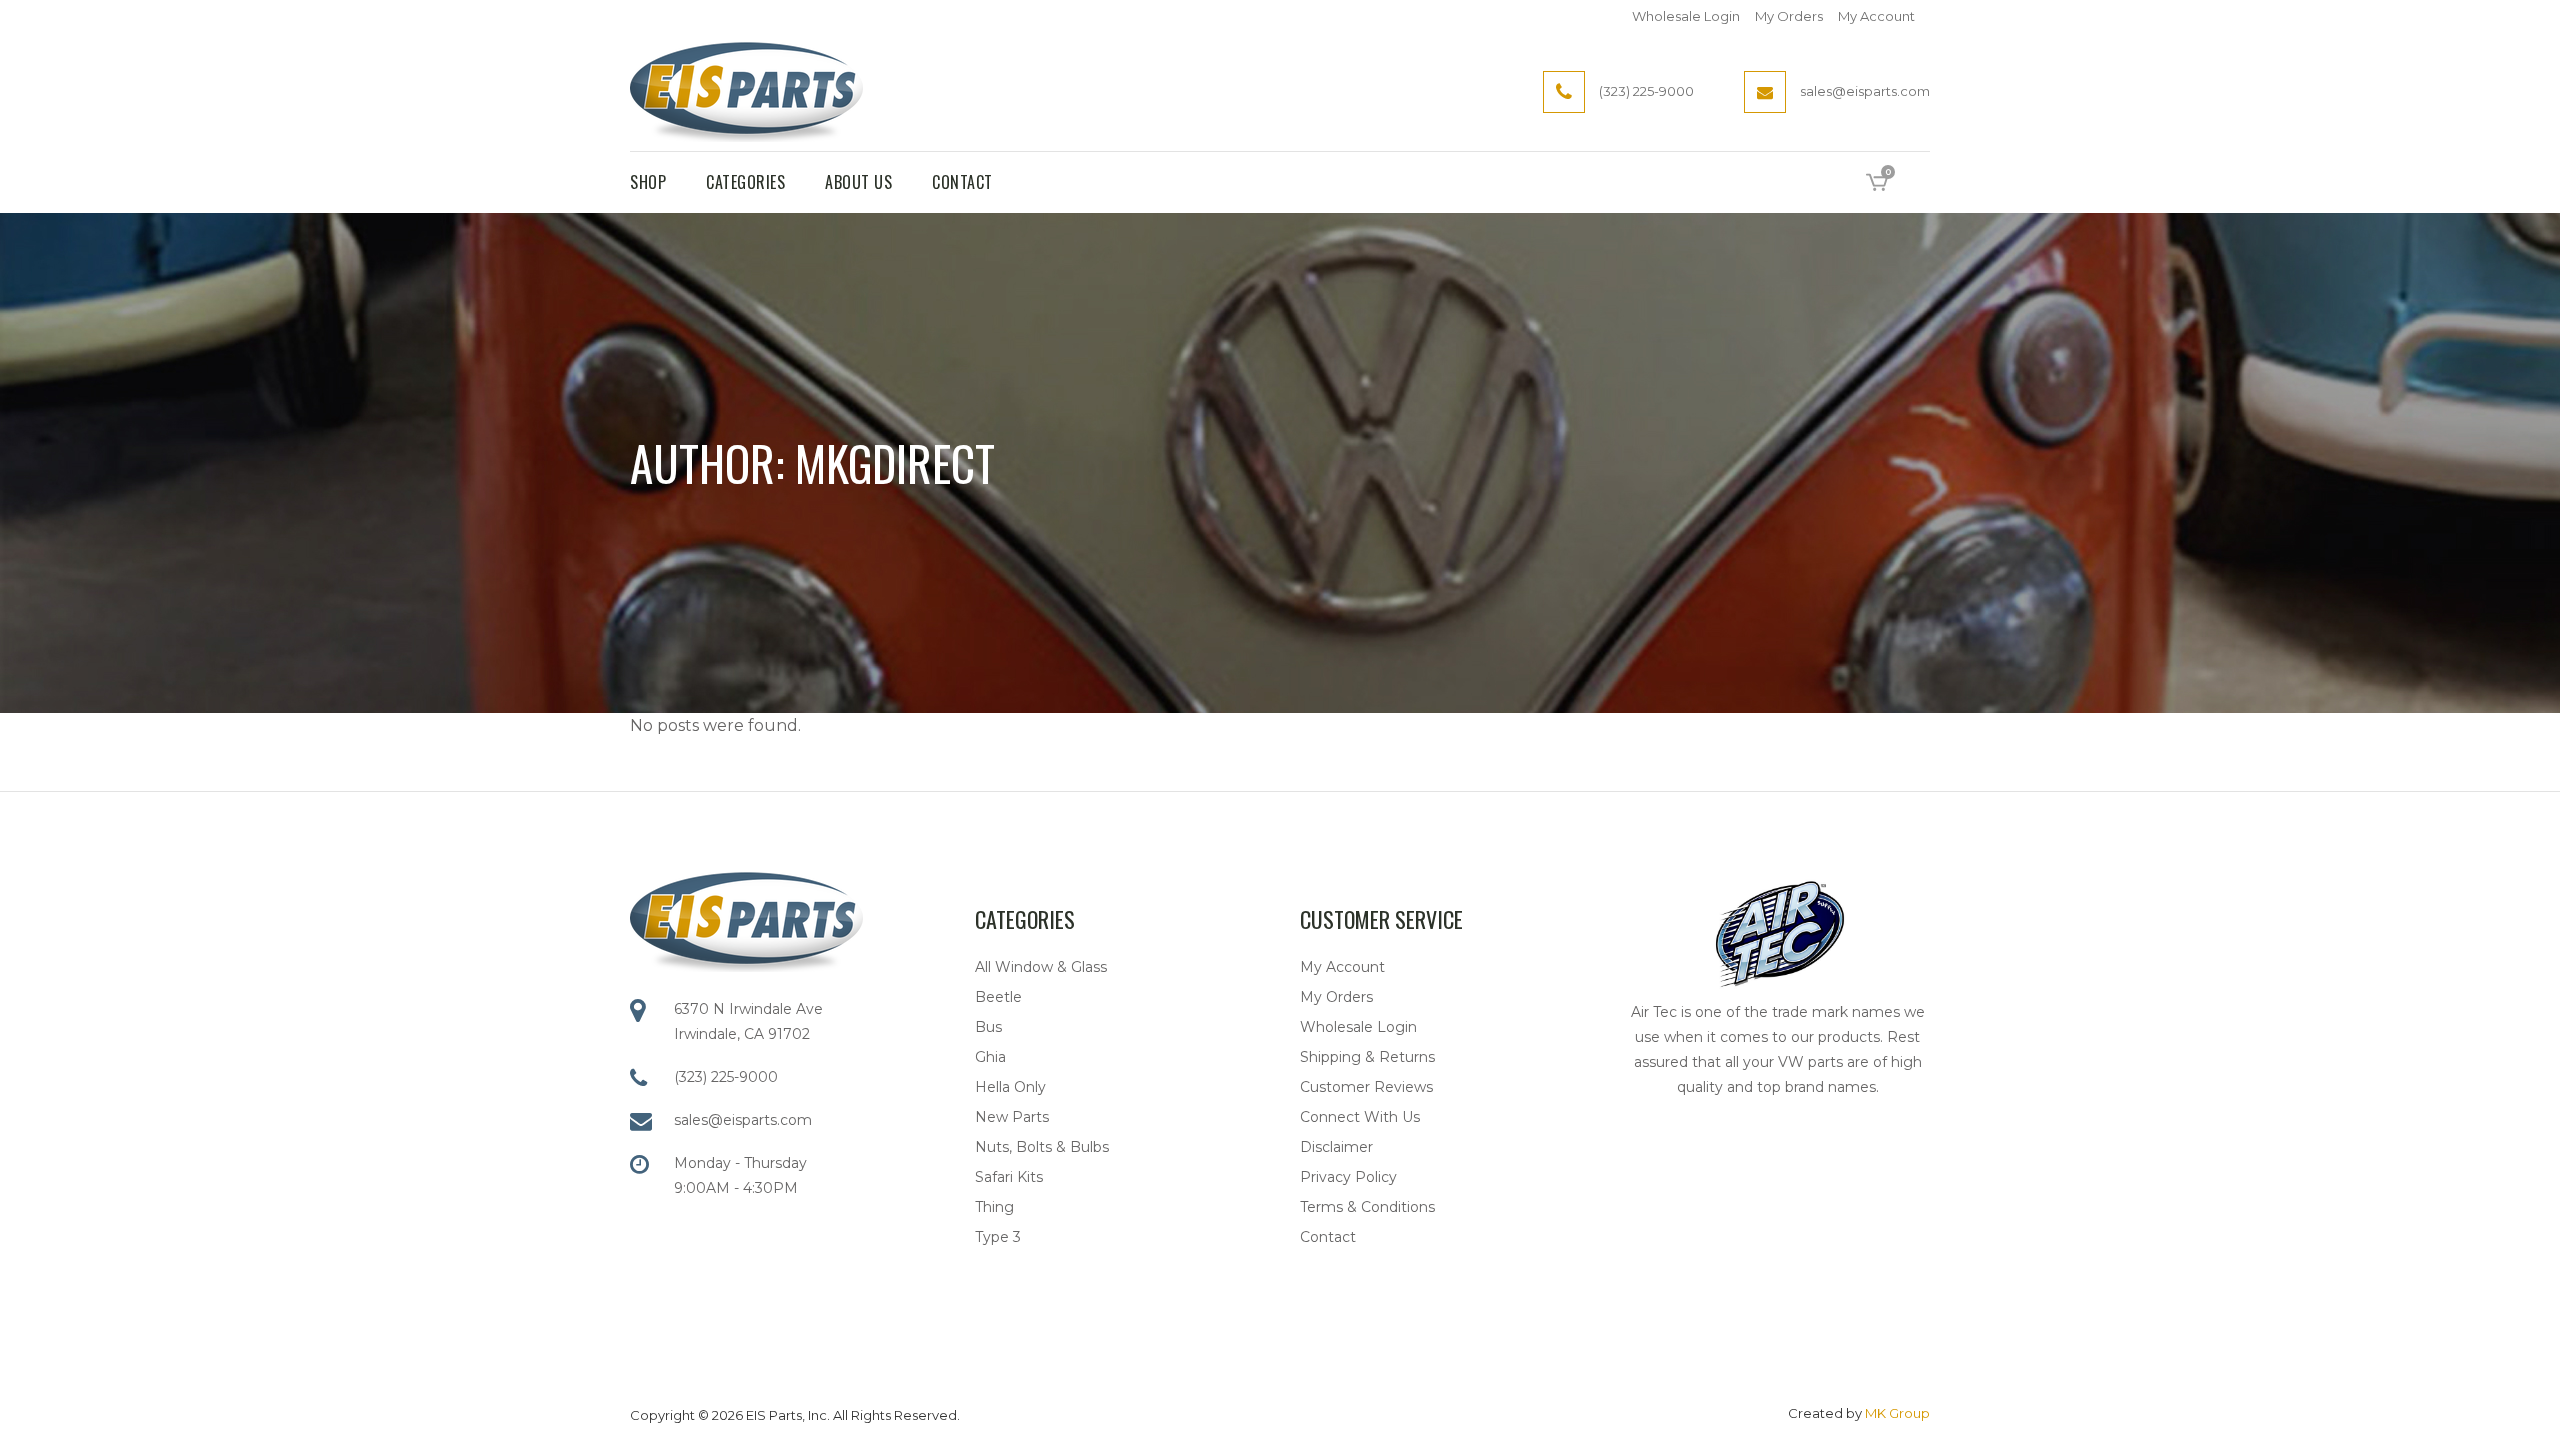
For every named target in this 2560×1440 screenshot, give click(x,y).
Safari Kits (1009, 1177)
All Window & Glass (1041, 967)
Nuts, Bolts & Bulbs (1042, 1147)
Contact (1328, 1237)
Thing (994, 1207)
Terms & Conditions (1367, 1207)
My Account (1876, 16)
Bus (988, 1027)
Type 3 (998, 1237)
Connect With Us (1360, 1117)
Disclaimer (1336, 1147)
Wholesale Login (1686, 16)
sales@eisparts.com (743, 1120)
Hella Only (1010, 1087)
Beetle (998, 997)
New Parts (1012, 1117)
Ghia (990, 1057)
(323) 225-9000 (726, 1077)
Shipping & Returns (1367, 1057)
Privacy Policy (1348, 1177)
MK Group (1897, 1413)
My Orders (1789, 16)
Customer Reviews (1366, 1087)
